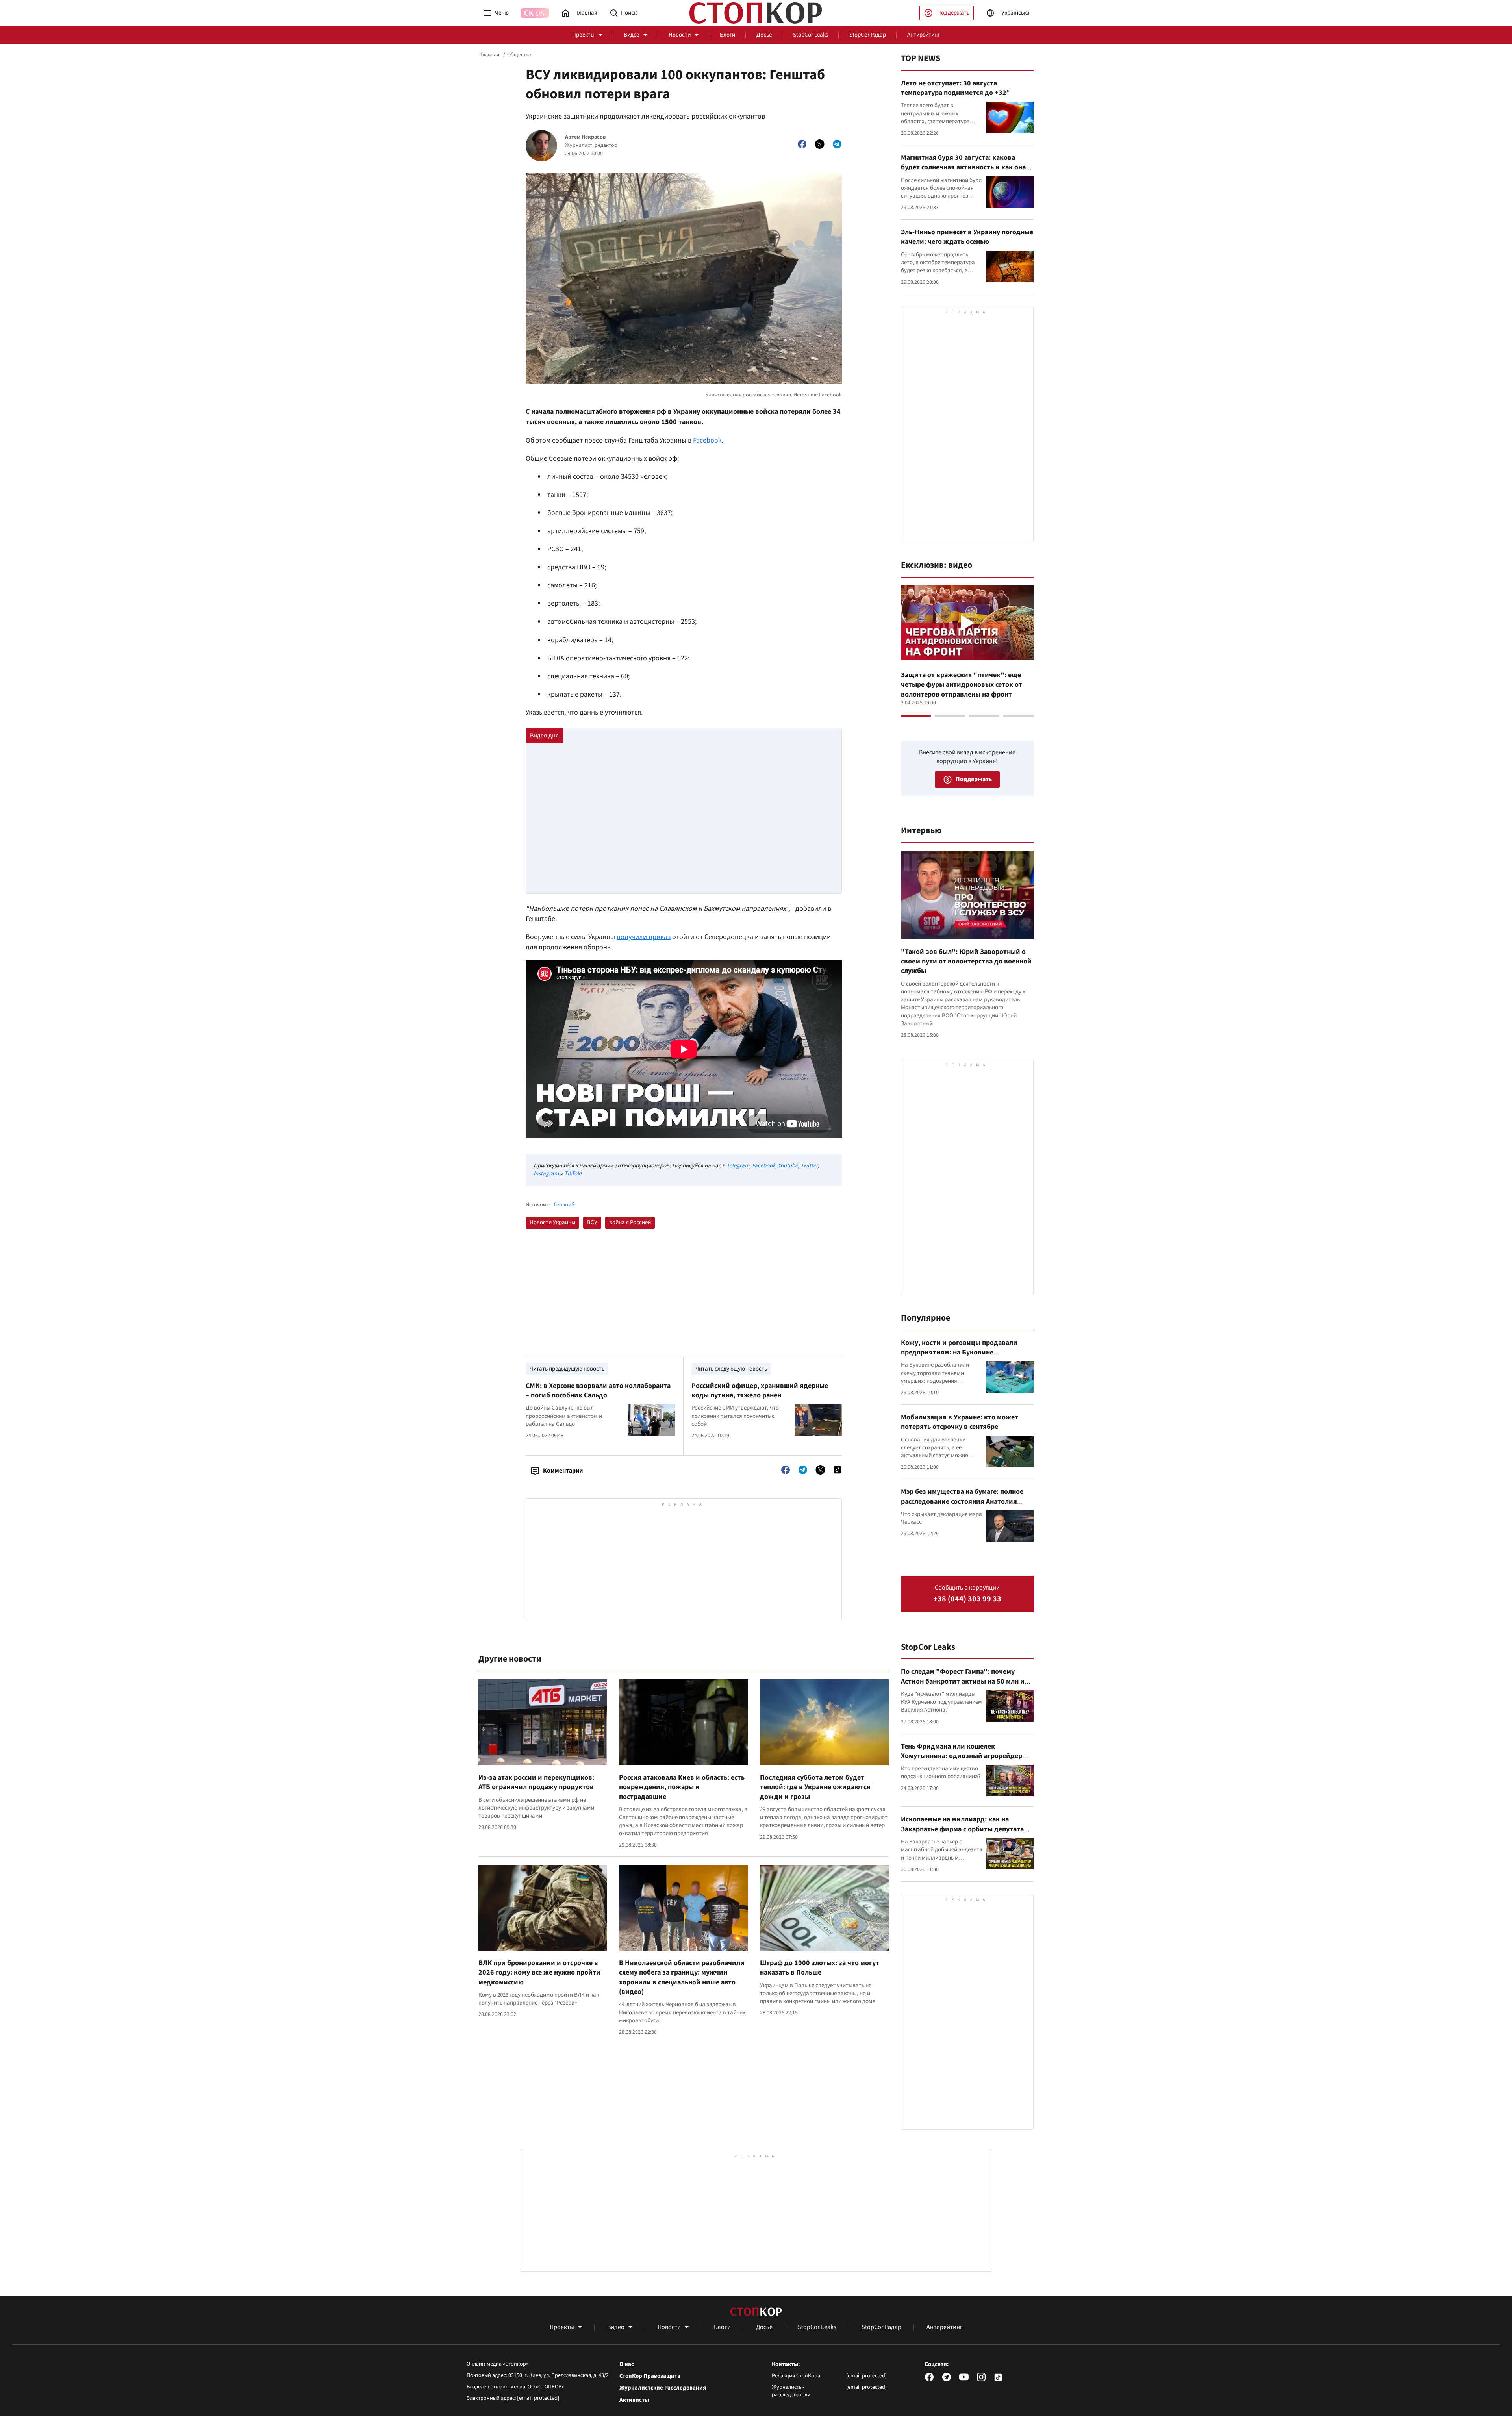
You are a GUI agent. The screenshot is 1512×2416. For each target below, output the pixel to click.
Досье (764, 35)
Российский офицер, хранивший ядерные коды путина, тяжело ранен (760, 1390)
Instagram (546, 1174)
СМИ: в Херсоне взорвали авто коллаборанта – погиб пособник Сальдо (598, 1390)
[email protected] (538, 2398)
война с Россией (630, 1222)
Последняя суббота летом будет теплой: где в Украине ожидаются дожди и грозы (815, 1787)
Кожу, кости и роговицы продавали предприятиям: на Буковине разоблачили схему (959, 1353)
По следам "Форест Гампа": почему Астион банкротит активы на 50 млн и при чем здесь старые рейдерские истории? (963, 1686)
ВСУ (592, 1222)
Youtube (788, 1166)
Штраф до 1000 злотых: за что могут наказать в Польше (820, 1968)
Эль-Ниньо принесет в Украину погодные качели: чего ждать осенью (967, 237)
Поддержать (953, 13)
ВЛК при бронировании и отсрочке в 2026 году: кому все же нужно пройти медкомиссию (539, 1973)
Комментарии (563, 1471)
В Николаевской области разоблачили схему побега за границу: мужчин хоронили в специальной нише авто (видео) (682, 1977)
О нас (627, 2364)
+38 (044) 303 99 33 (967, 1599)
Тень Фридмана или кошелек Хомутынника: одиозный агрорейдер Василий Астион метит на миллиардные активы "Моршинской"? (966, 1761)
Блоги (727, 35)
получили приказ (644, 937)
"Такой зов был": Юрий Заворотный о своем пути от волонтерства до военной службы (966, 962)
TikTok (572, 1174)
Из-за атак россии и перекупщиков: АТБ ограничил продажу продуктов (536, 1782)
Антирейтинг (924, 35)
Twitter (809, 1166)
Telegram (738, 1166)
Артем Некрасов (585, 137)
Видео (632, 35)
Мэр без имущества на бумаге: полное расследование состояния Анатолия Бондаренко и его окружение (962, 1501)
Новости (680, 35)
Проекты (583, 35)
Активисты (634, 2400)
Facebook (707, 440)
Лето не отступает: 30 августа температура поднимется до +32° (955, 88)
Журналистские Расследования (663, 2388)
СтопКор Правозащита (650, 2376)
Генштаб (564, 1205)
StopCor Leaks (811, 35)
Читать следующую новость (731, 1369)
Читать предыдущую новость (567, 1369)
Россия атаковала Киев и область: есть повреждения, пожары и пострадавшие (682, 1787)
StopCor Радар (868, 35)
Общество (519, 55)
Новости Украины (552, 1222)
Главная (490, 55)
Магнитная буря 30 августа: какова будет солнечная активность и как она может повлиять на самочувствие (963, 167)
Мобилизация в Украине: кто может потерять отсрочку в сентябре (960, 1422)
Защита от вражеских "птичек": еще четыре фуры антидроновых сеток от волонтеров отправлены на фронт (962, 685)
